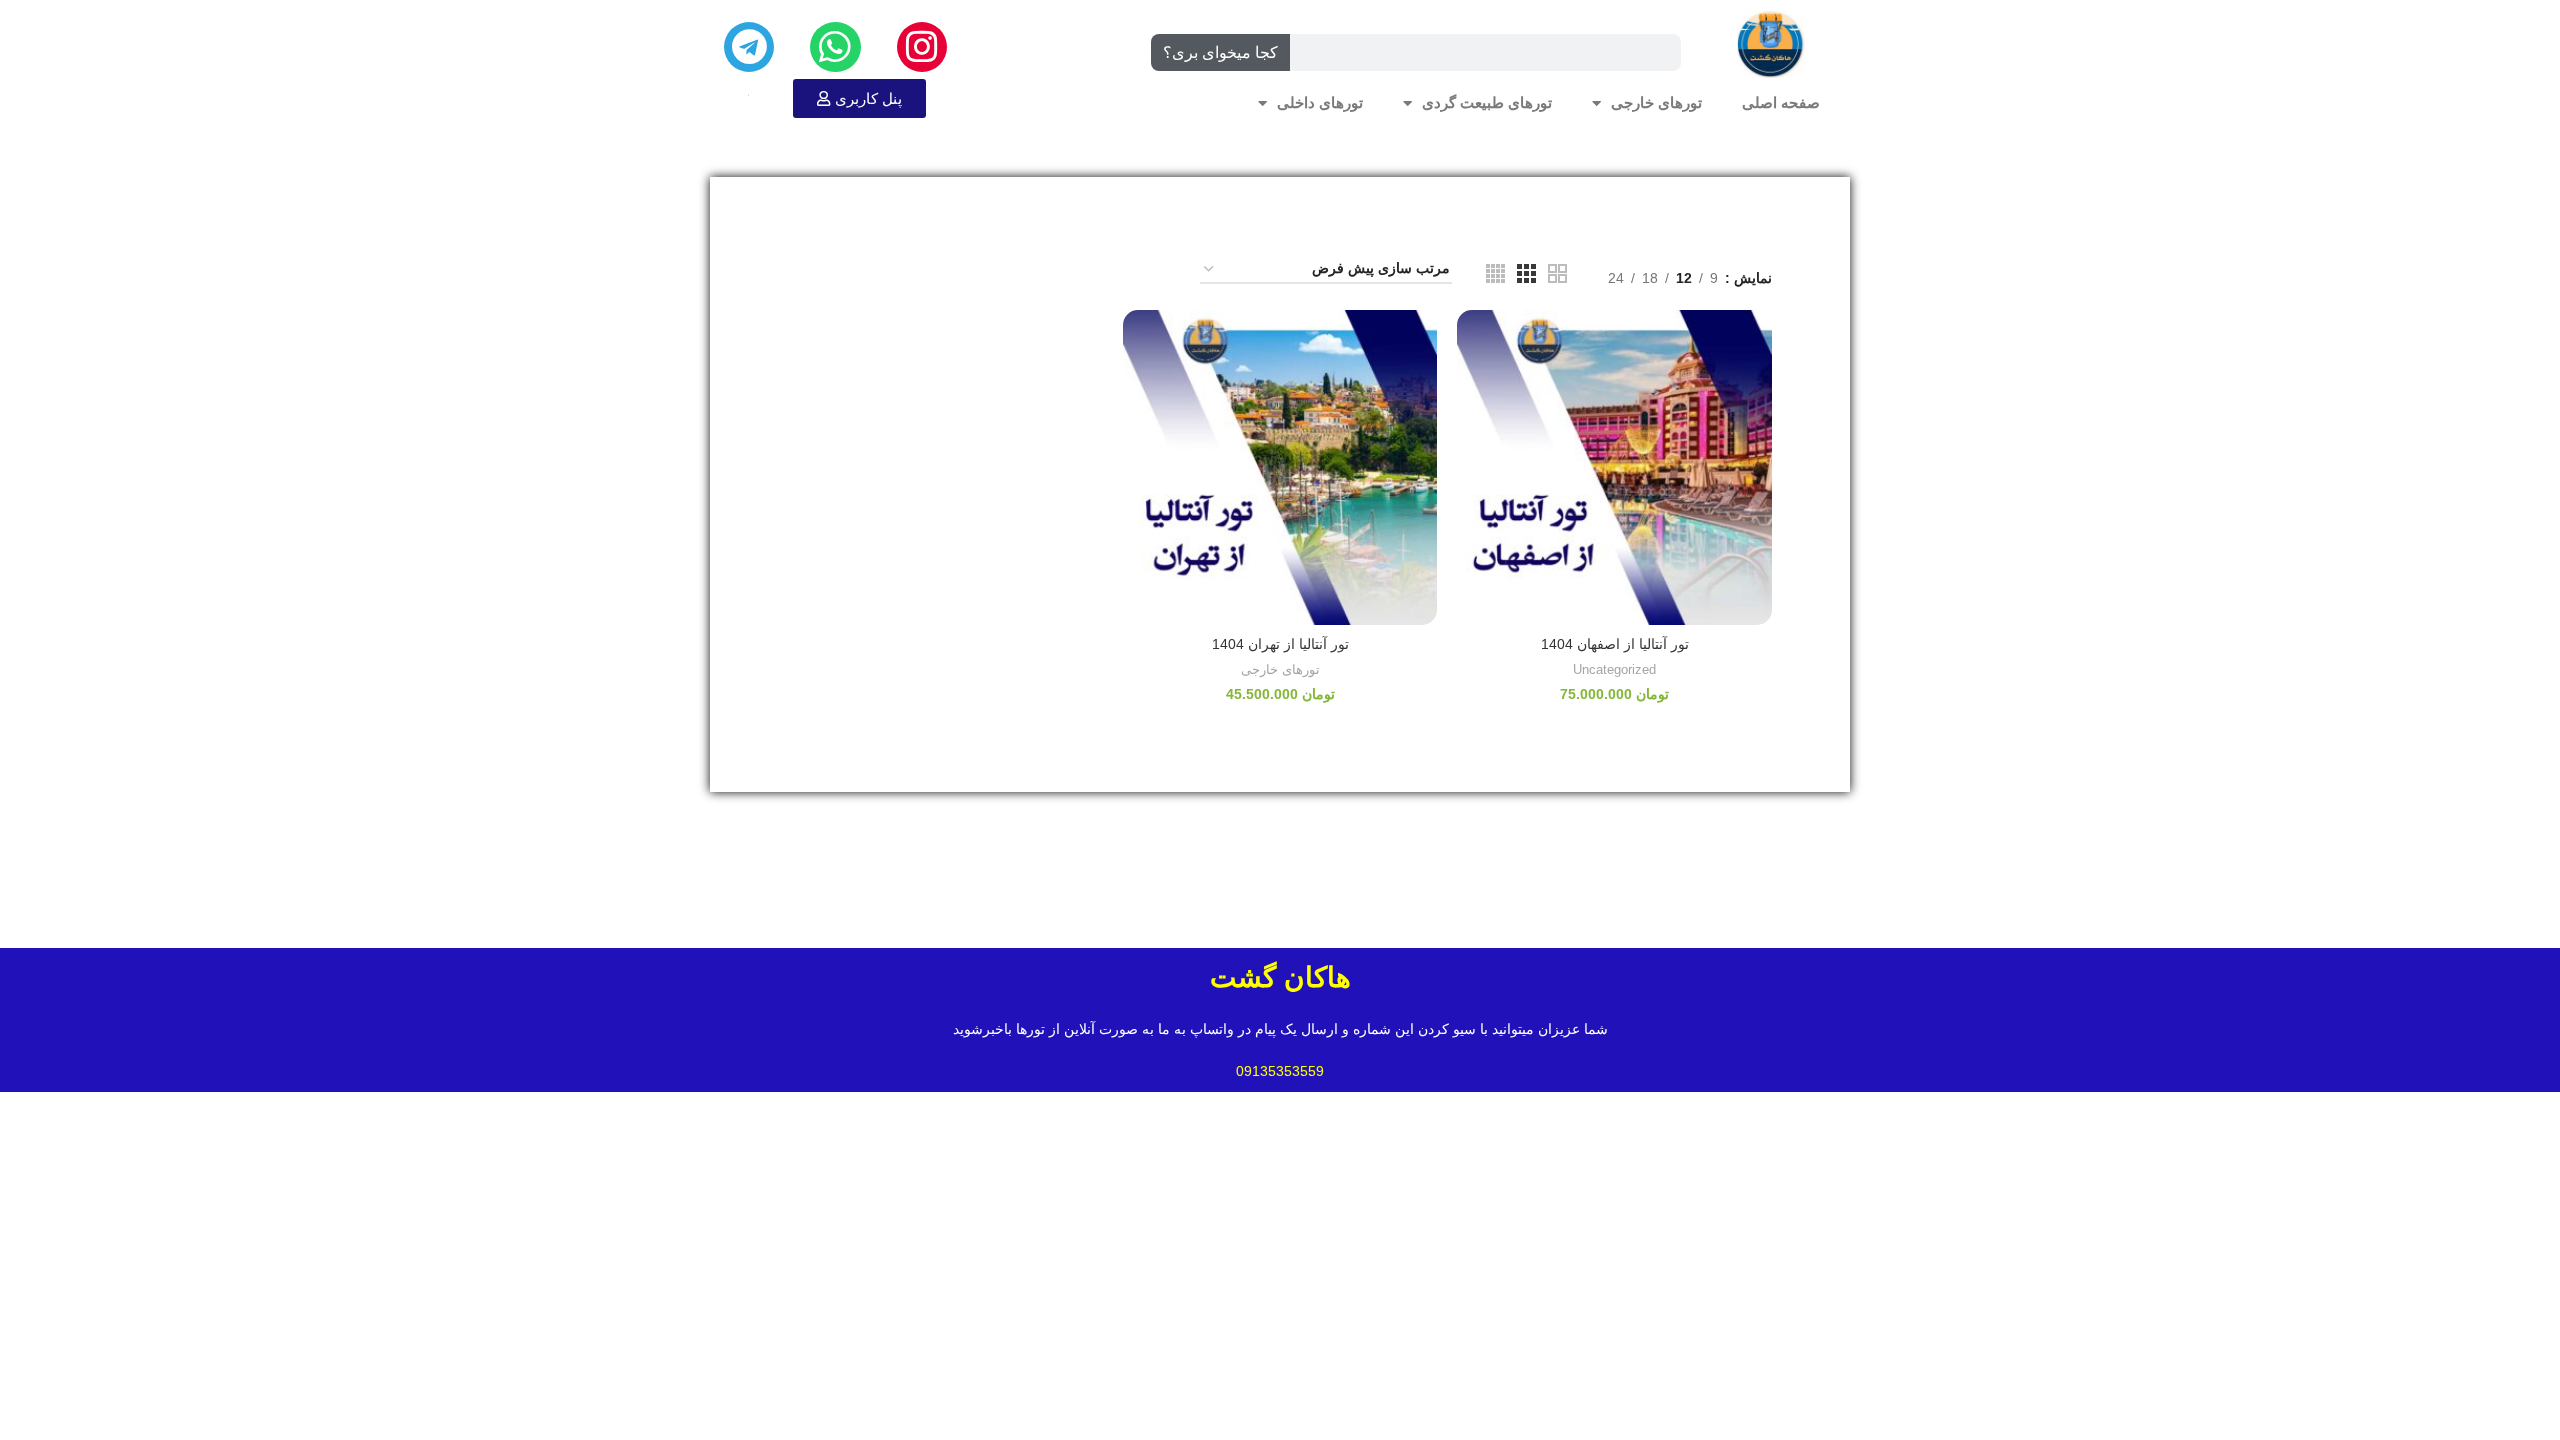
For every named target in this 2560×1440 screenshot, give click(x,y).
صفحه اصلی (1781, 103)
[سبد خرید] (748, 94)
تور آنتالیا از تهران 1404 (1280, 644)
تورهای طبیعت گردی (1487, 103)
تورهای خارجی (1656, 103)
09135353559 (1280, 1071)
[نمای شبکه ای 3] (1526, 273)
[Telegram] (749, 47)
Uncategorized (1614, 669)
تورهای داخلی (1320, 103)
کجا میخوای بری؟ (1220, 52)
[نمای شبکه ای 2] (1557, 273)
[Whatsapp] (835, 47)
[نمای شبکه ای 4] (1495, 273)
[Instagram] (922, 47)
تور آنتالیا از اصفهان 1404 (1615, 644)
